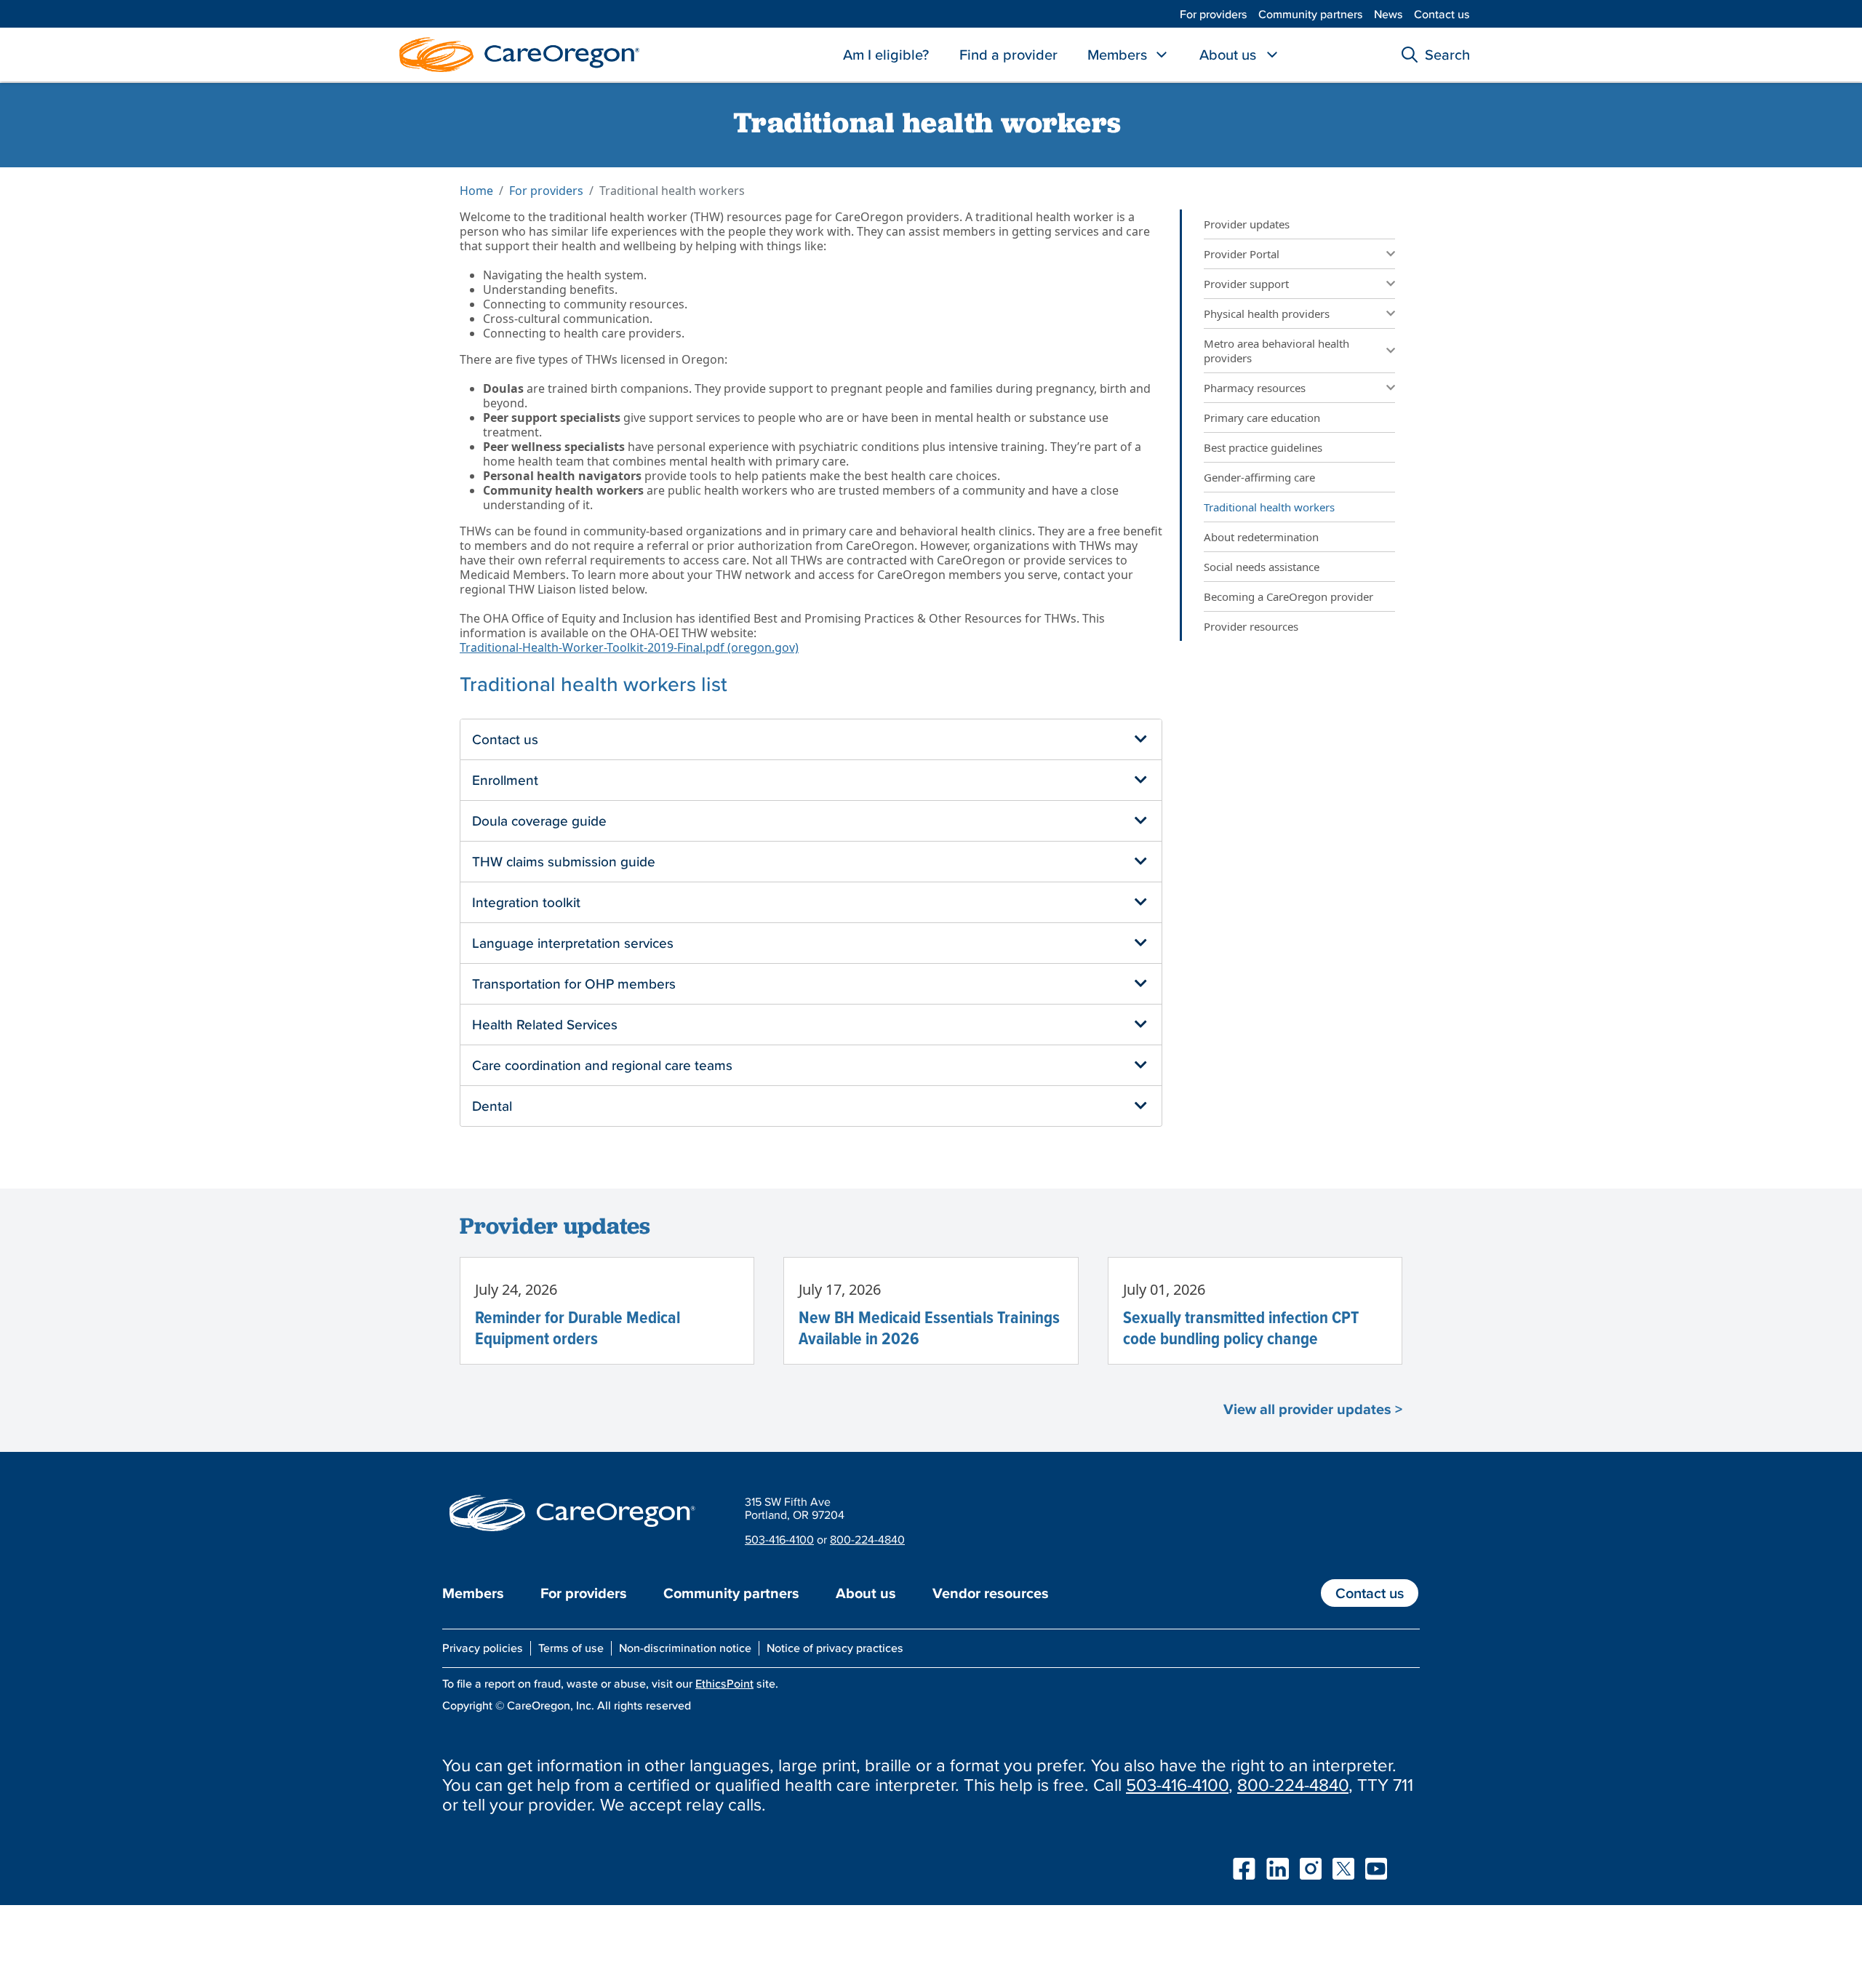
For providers (1214, 14)
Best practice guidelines (1263, 447)
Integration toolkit (526, 902)
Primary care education (1262, 418)
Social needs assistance (1262, 567)
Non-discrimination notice (685, 1648)
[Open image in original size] (516, 53)
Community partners (1311, 14)
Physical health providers (1267, 314)
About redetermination (1261, 537)
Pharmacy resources (1255, 388)
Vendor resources (991, 1593)
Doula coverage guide (539, 821)
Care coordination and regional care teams (602, 1065)
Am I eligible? (886, 55)
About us (1228, 55)
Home (476, 191)
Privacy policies (483, 1648)
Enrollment (505, 780)
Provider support (1246, 284)
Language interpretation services (573, 943)
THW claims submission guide (564, 861)
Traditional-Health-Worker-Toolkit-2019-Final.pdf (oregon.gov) (629, 647)
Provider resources (1251, 626)
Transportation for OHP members (574, 983)
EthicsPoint (724, 1683)
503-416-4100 (779, 1539)
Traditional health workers (1271, 507)
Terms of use (571, 1648)
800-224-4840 (867, 1539)
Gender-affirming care (1259, 477)
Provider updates (1247, 224)
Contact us (1442, 14)
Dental (492, 1106)
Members (1117, 55)
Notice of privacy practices (835, 1648)
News (1388, 14)
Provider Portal (1242, 254)
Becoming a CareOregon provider (1288, 596)
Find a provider (1008, 55)
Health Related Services (545, 1024)
